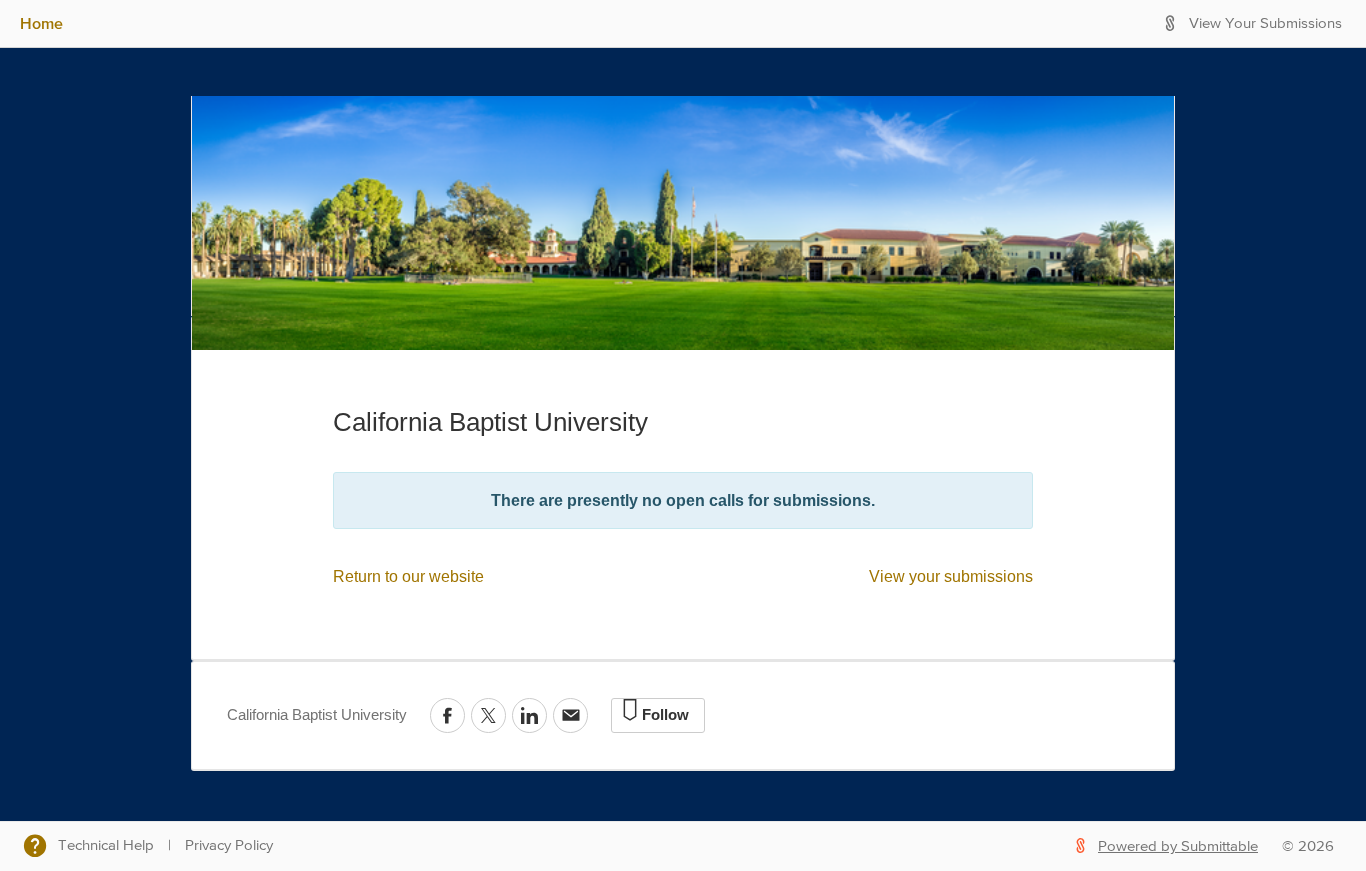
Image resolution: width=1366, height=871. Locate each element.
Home (41, 23)
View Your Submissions (1265, 23)
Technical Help (106, 845)
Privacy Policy (229, 845)
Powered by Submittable (1178, 846)
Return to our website (408, 576)
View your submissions (951, 576)
